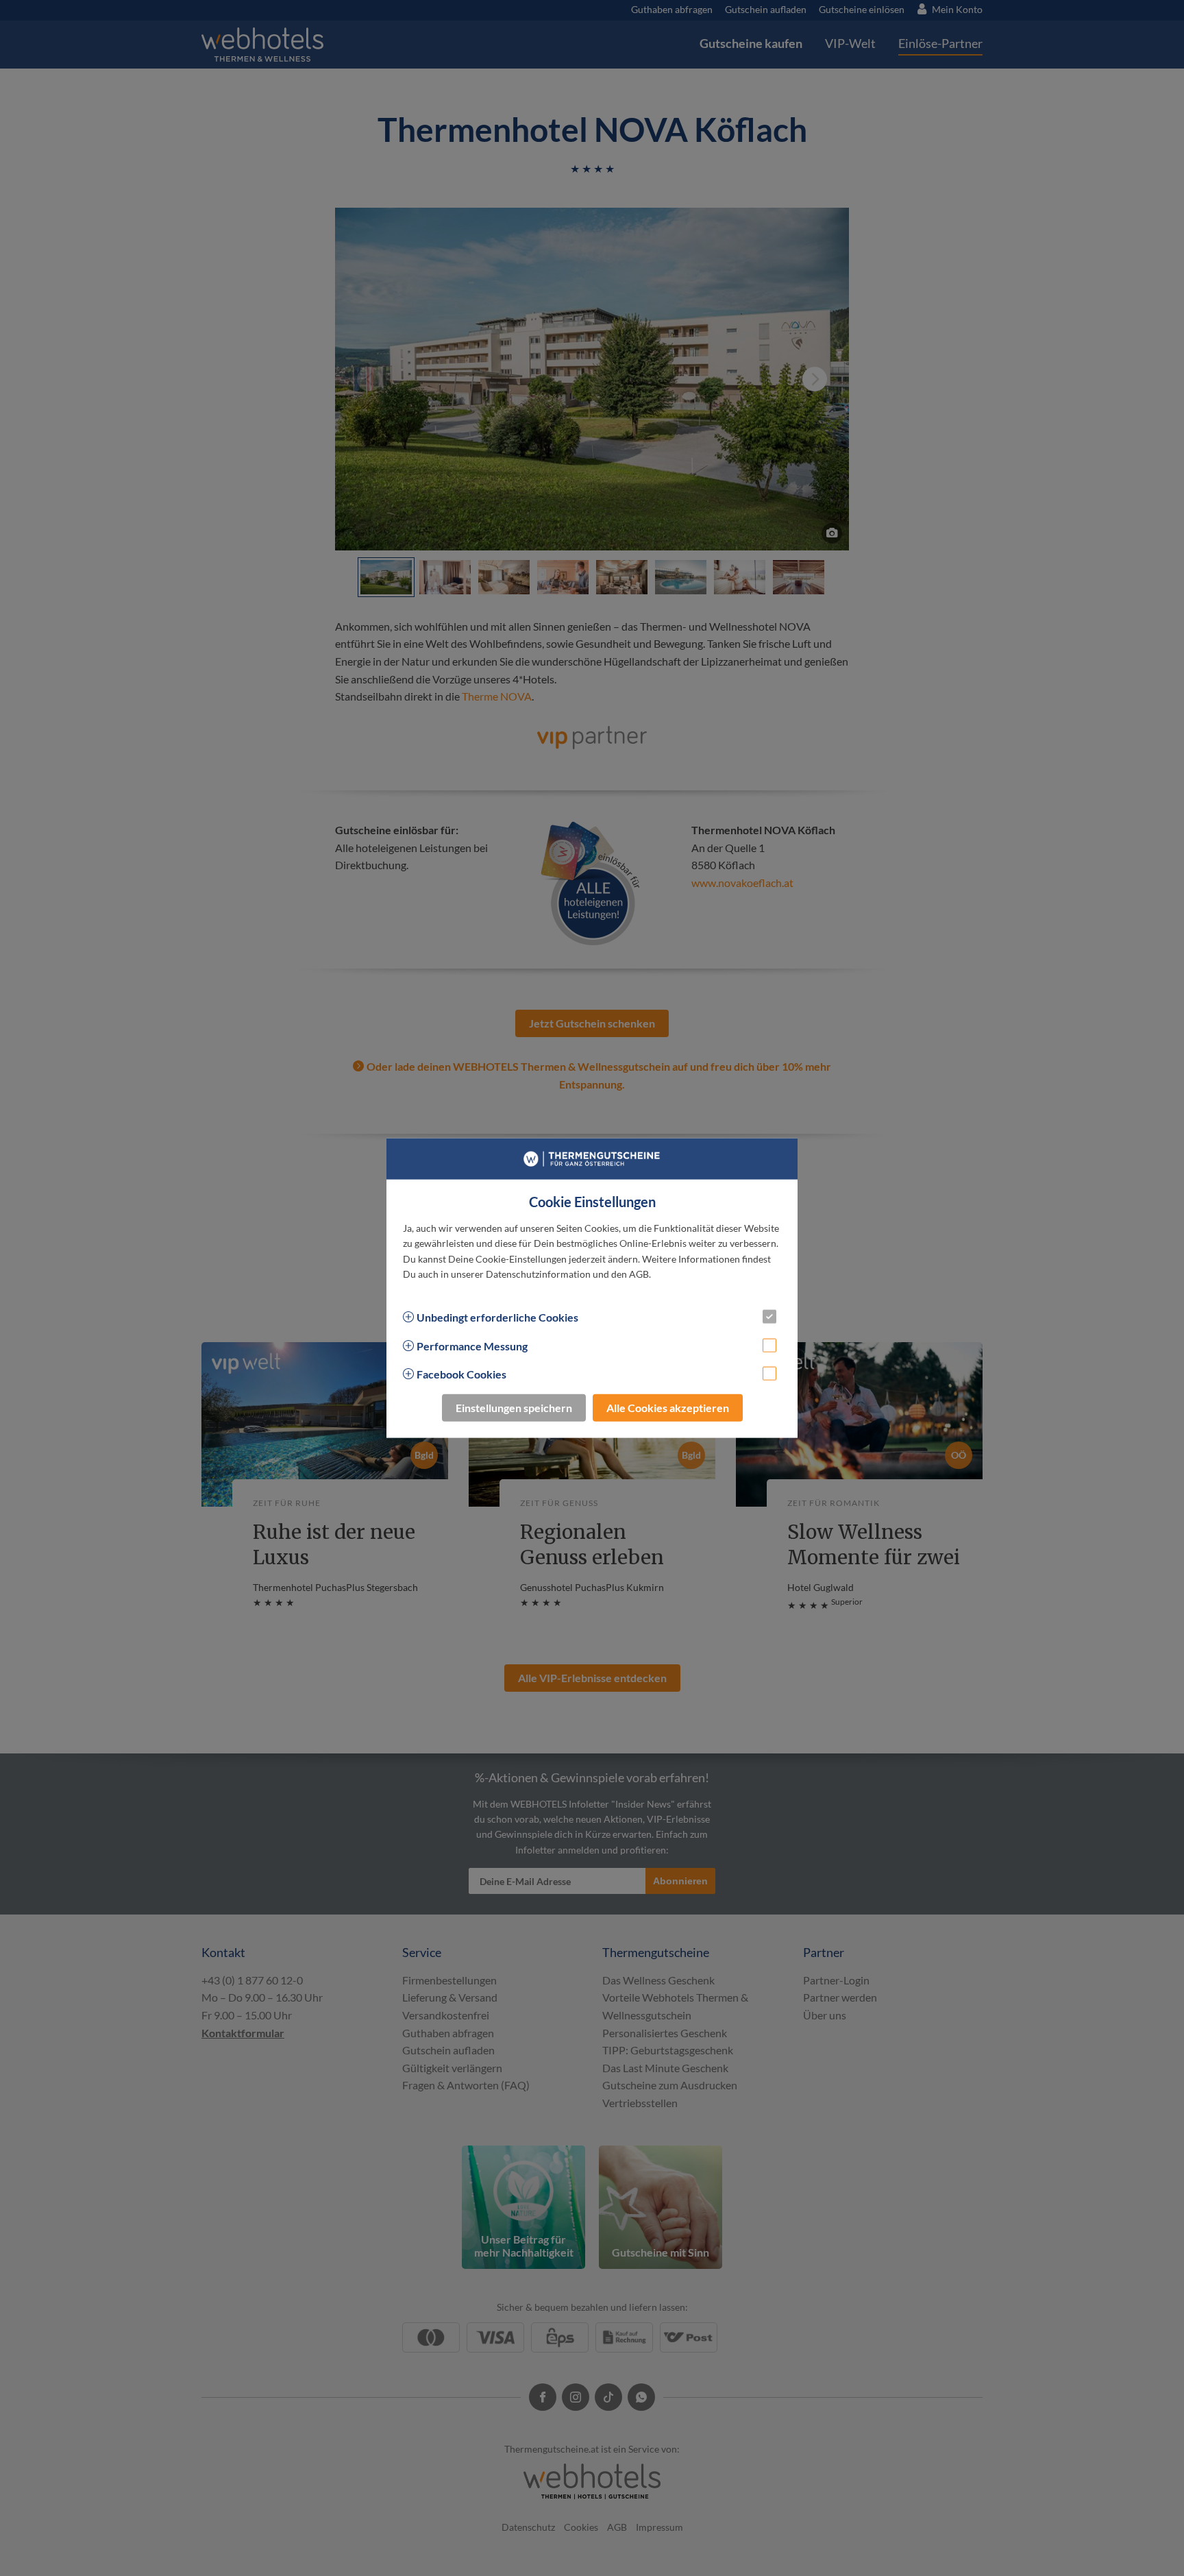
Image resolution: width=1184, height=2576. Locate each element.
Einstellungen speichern (514, 1407)
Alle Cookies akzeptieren (668, 1407)
